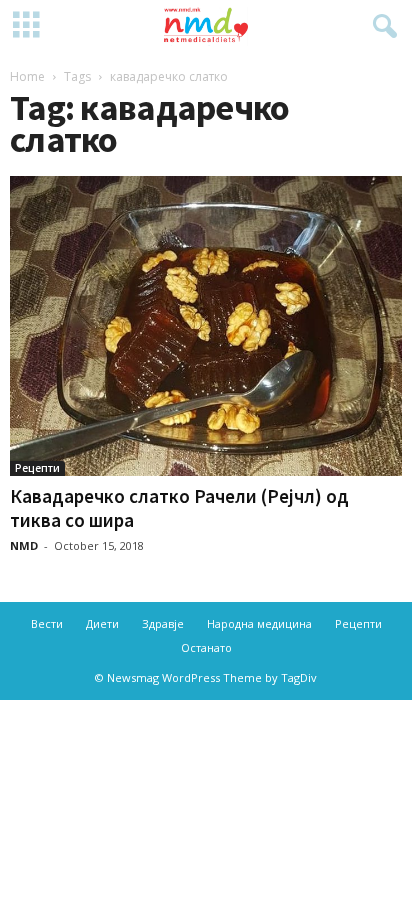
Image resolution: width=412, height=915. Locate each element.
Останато (206, 647)
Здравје (163, 623)
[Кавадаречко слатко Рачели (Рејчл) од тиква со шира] (206, 326)
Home (27, 76)
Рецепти (37, 468)
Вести (47, 623)
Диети (102, 623)
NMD (24, 545)
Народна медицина (259, 623)
